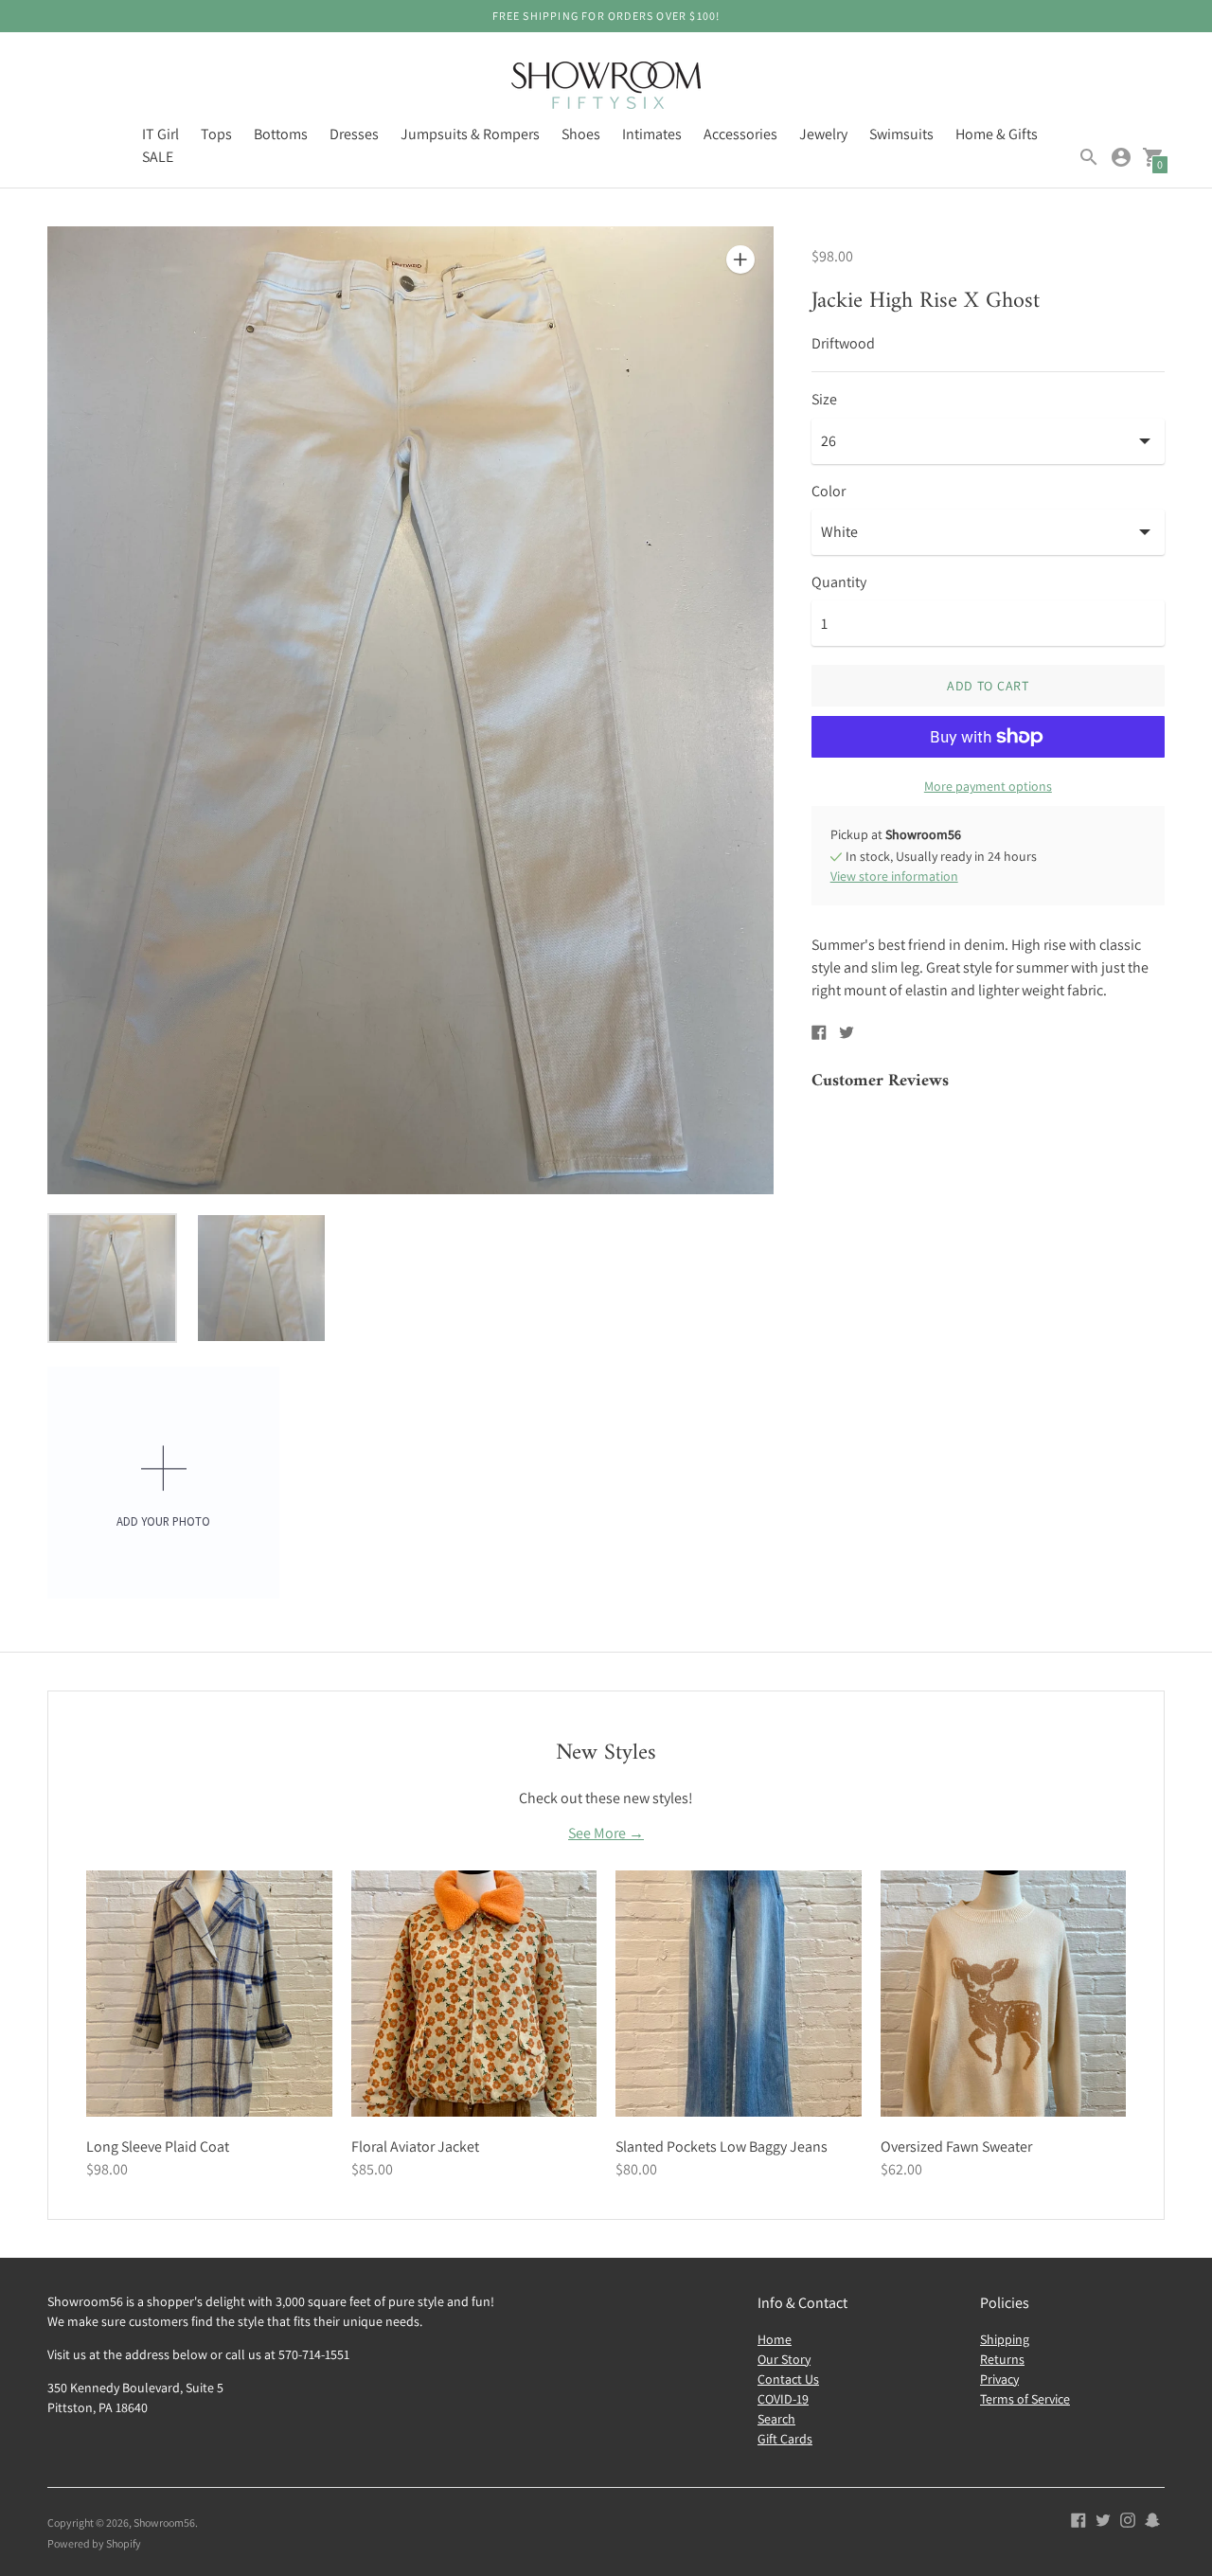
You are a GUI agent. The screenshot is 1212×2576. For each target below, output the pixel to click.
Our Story (784, 2359)
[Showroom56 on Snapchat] (1152, 2519)
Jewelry (823, 134)
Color (829, 492)
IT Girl (160, 134)
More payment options (988, 786)
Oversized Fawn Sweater (956, 2147)
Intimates (652, 134)
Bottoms (281, 134)
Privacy (999, 2379)
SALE (158, 157)
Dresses (354, 134)
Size (824, 400)
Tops (216, 134)
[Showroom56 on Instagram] (1128, 2519)
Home (775, 2339)
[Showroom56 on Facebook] (1078, 2519)
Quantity (839, 582)
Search (776, 2419)
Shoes (581, 134)
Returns (1002, 2359)
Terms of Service (1025, 2399)
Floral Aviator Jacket (415, 2147)
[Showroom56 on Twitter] (1103, 2519)
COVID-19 (783, 2399)
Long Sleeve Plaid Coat (158, 2147)
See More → (606, 1833)
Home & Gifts (997, 134)
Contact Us (788, 2379)
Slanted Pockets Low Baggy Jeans (722, 2147)
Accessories (740, 134)
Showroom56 (164, 2522)
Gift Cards (785, 2439)
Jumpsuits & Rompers (470, 134)
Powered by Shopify (94, 2543)
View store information (894, 876)
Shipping (1005, 2339)
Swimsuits (901, 134)
